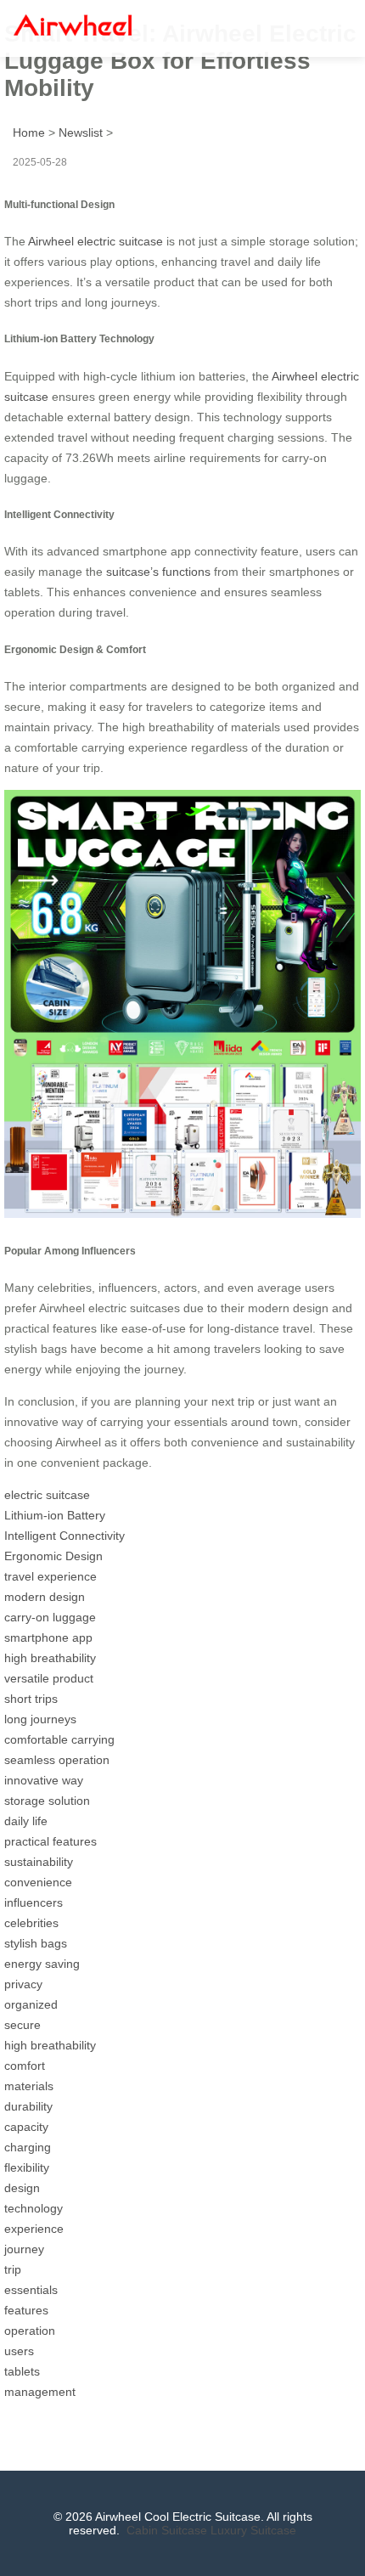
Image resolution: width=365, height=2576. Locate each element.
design (22, 2188)
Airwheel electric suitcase (95, 241)
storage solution (47, 1801)
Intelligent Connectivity (65, 1536)
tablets (22, 2371)
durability (28, 2106)
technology (34, 2208)
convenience (38, 1882)
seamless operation (57, 1760)
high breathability (50, 1658)
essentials (31, 2290)
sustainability (39, 1862)
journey (24, 2249)
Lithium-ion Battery (55, 1515)
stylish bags (36, 1943)
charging (28, 2147)
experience (34, 2229)
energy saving (42, 1964)
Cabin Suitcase (167, 2530)
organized (31, 2004)
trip (13, 2269)
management (40, 2392)
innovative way (44, 1780)
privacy (23, 1984)
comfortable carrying (59, 1739)
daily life (26, 1821)
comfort (25, 2066)
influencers (34, 1902)
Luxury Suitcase (253, 2530)
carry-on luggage (50, 1617)
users (19, 2351)
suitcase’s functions (158, 572)
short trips (31, 1699)
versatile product (49, 1678)
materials (29, 2086)
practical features (51, 1841)
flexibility (27, 2167)
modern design (45, 1597)
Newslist (81, 132)
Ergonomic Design (53, 1556)
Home (29, 132)
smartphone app (48, 1637)
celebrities (31, 1923)
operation (30, 2331)
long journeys (40, 1719)
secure (22, 2025)
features (26, 2310)
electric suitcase (47, 1495)
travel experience (51, 1576)
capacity (26, 2127)
